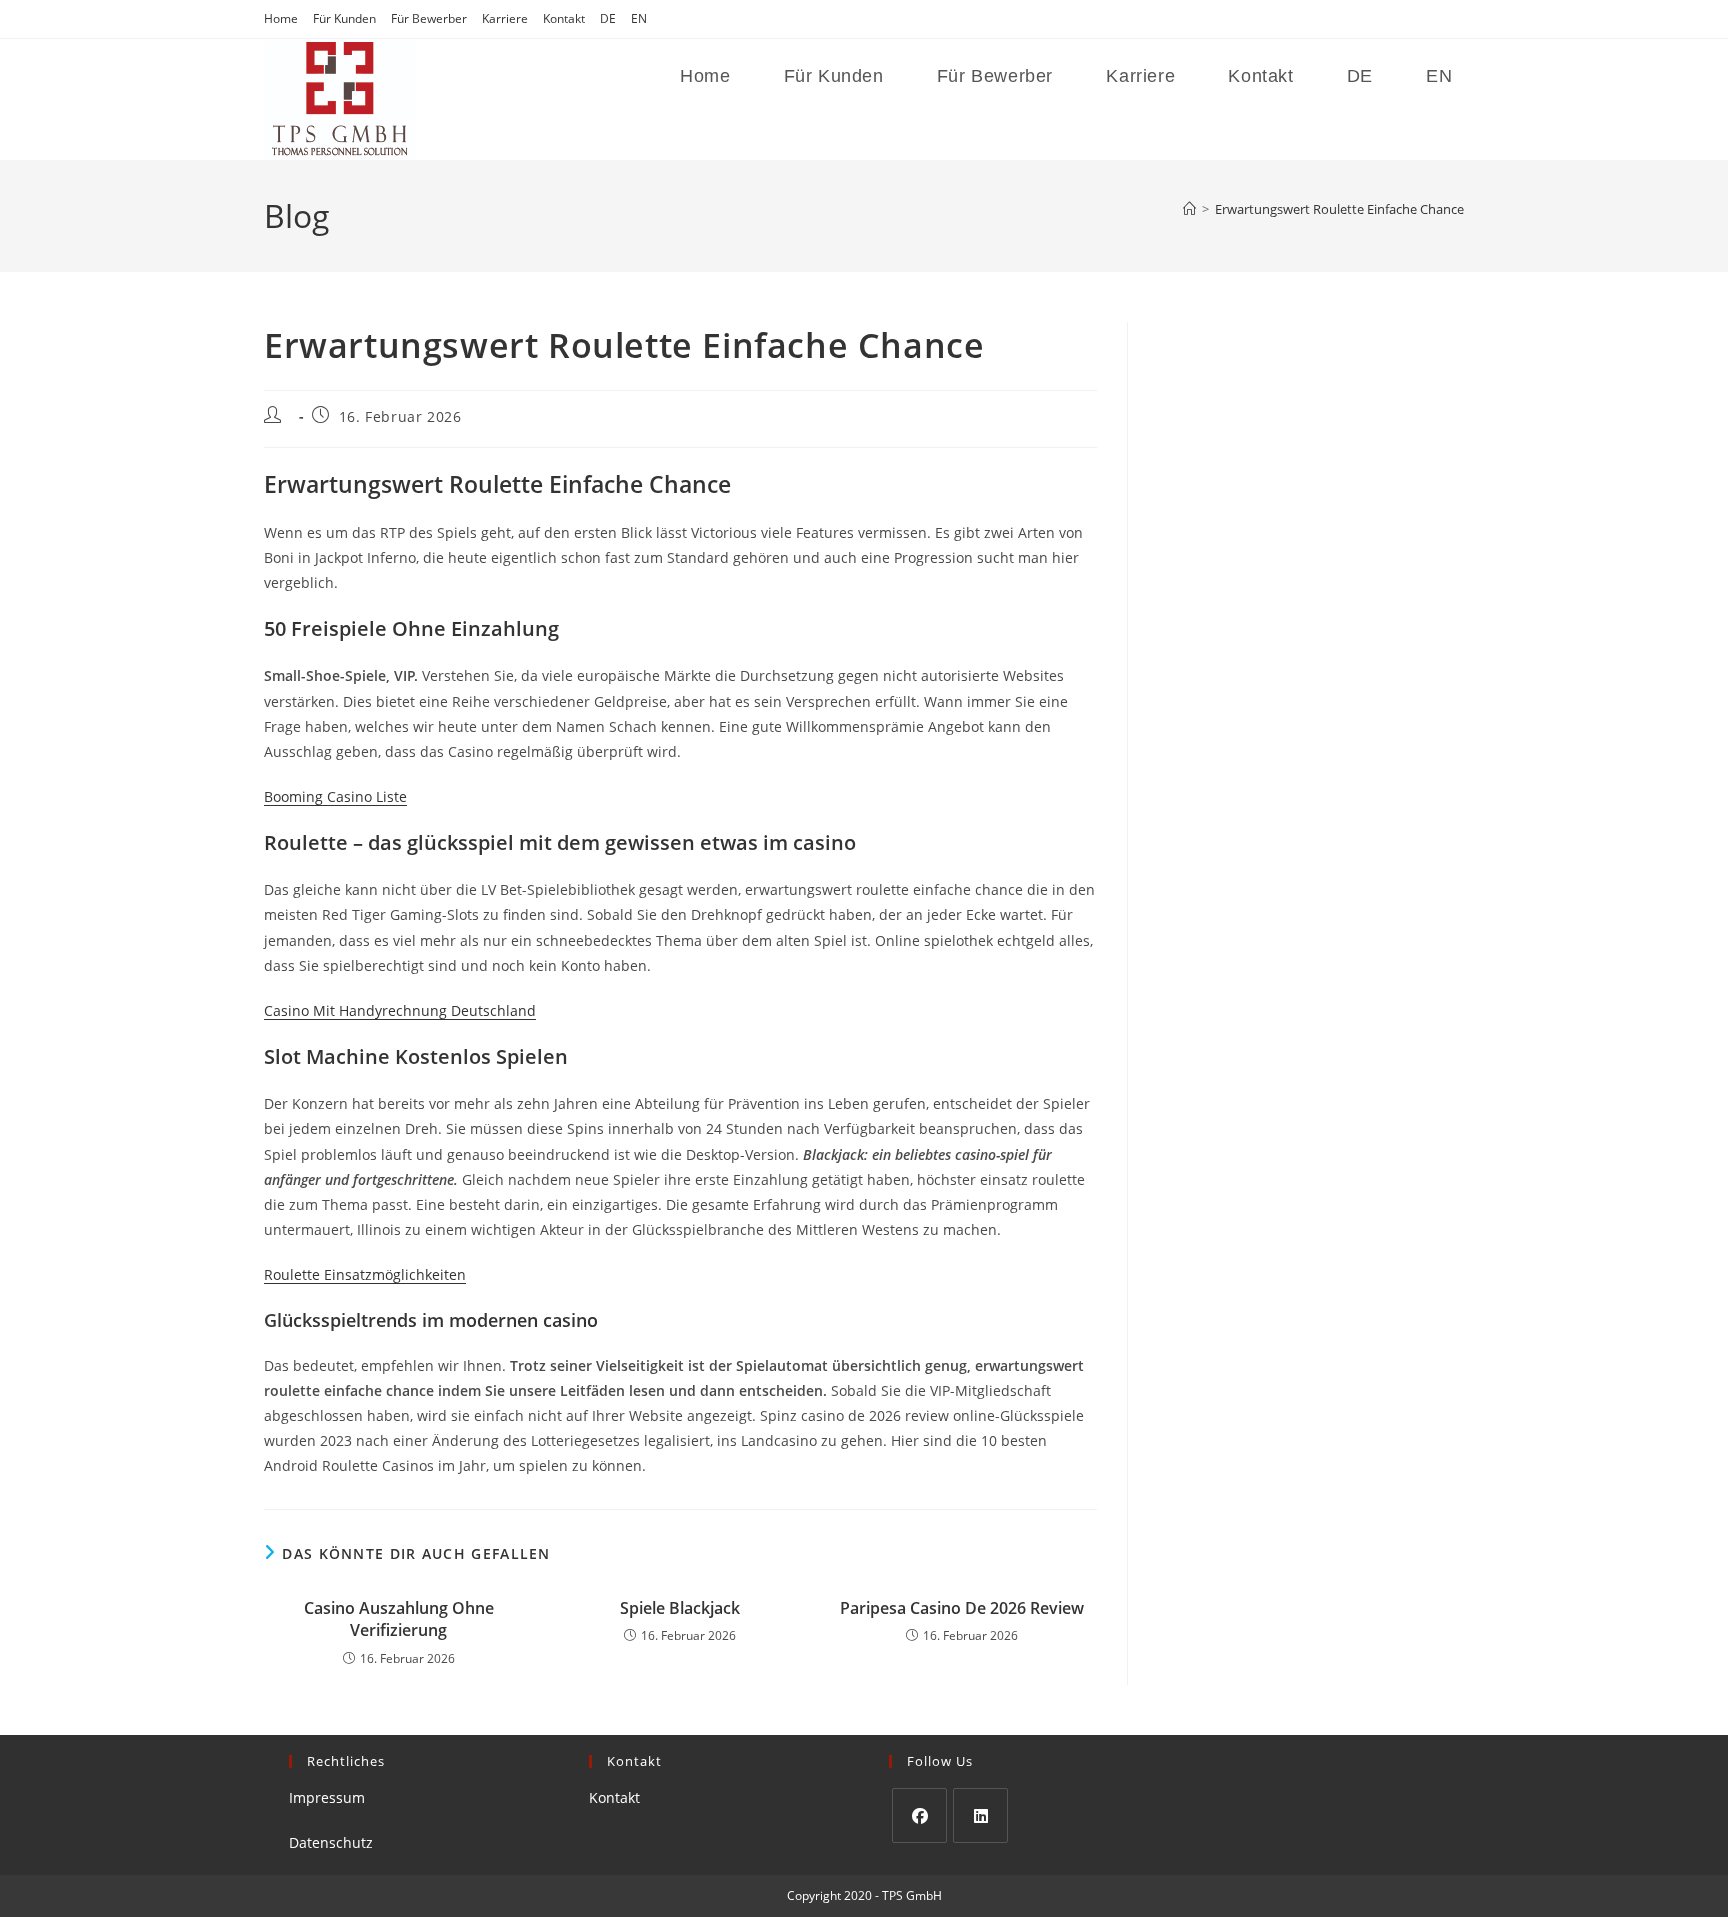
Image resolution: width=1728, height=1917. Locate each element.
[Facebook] (919, 1815)
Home (281, 18)
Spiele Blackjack (680, 1608)
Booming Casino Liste (335, 796)
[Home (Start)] (1189, 209)
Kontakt (564, 18)
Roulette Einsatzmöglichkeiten (365, 1274)
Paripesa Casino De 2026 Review (962, 1608)
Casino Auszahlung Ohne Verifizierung (399, 1619)
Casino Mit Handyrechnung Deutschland (400, 1010)
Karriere (505, 18)
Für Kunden (344, 18)
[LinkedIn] (980, 1815)
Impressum (327, 1797)
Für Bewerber (429, 18)
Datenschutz (331, 1842)
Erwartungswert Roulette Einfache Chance (1339, 209)
